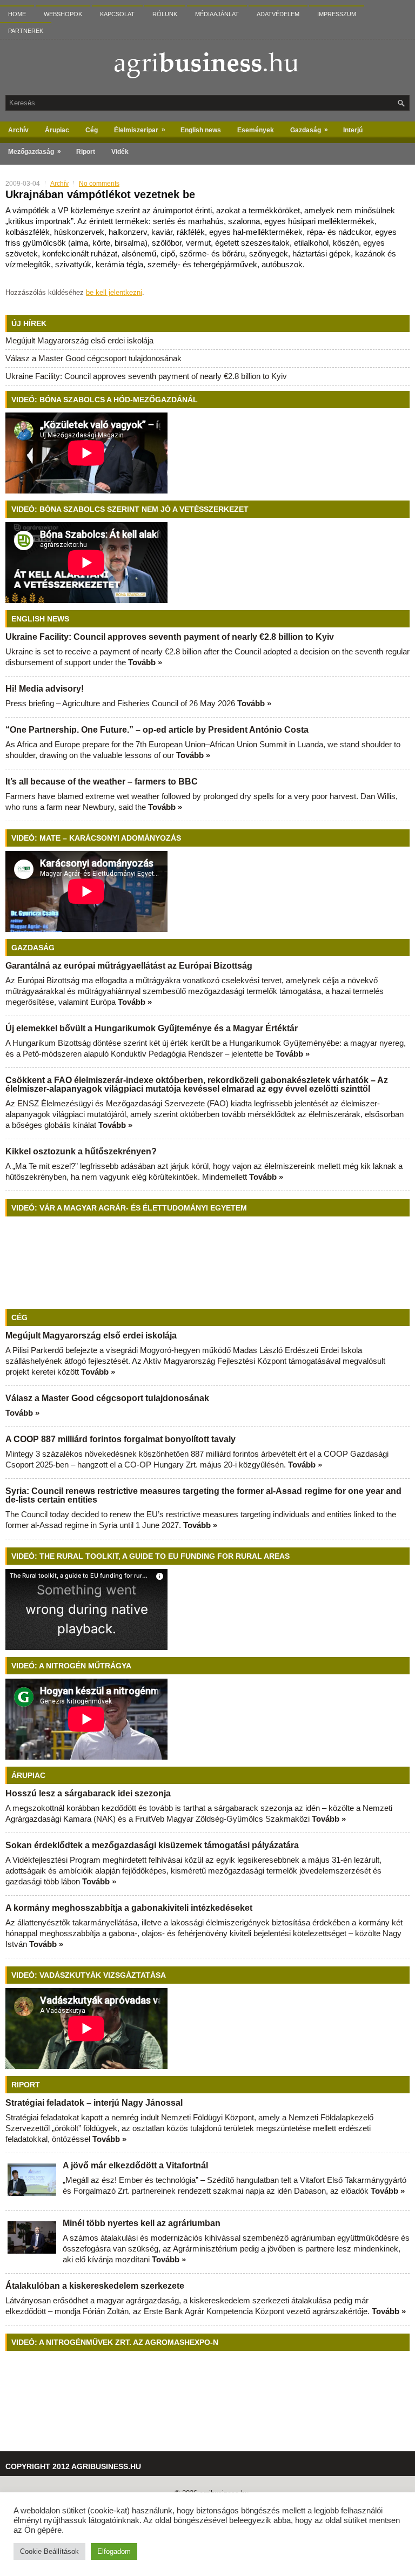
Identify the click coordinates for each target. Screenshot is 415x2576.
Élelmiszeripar (140, 130)
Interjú (353, 130)
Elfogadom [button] (114, 2551)
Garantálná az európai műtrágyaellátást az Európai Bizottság (129, 966)
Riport (86, 152)
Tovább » (145, 662)
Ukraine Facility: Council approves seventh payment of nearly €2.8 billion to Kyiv (146, 376)
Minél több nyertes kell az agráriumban (142, 2223)
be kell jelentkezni (114, 292)
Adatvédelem (278, 14)
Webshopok (63, 14)
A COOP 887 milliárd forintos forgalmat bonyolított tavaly (121, 1439)
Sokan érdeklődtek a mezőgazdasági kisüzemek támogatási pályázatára (152, 1845)
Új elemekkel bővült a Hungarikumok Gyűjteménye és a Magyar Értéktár (152, 1028)
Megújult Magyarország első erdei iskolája (79, 340)
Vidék (120, 152)
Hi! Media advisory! (45, 689)
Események (256, 130)
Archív (18, 130)
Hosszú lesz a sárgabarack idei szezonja (88, 1793)
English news (201, 130)
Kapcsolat (117, 14)
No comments (99, 184)
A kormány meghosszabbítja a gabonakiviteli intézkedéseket (129, 1908)
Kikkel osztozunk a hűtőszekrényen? (81, 1151)
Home (17, 14)
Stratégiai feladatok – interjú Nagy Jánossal (94, 2103)
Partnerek (26, 31)
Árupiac (57, 130)
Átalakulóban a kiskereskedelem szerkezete (95, 2286)
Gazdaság (309, 130)
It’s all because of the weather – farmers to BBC (102, 782)
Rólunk (165, 14)
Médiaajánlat (217, 14)
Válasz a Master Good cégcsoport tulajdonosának (93, 358)
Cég (92, 130)
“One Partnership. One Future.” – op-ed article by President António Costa (157, 730)
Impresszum (337, 14)
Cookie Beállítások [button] (49, 2551)
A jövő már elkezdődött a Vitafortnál (135, 2165)
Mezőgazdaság (35, 151)
